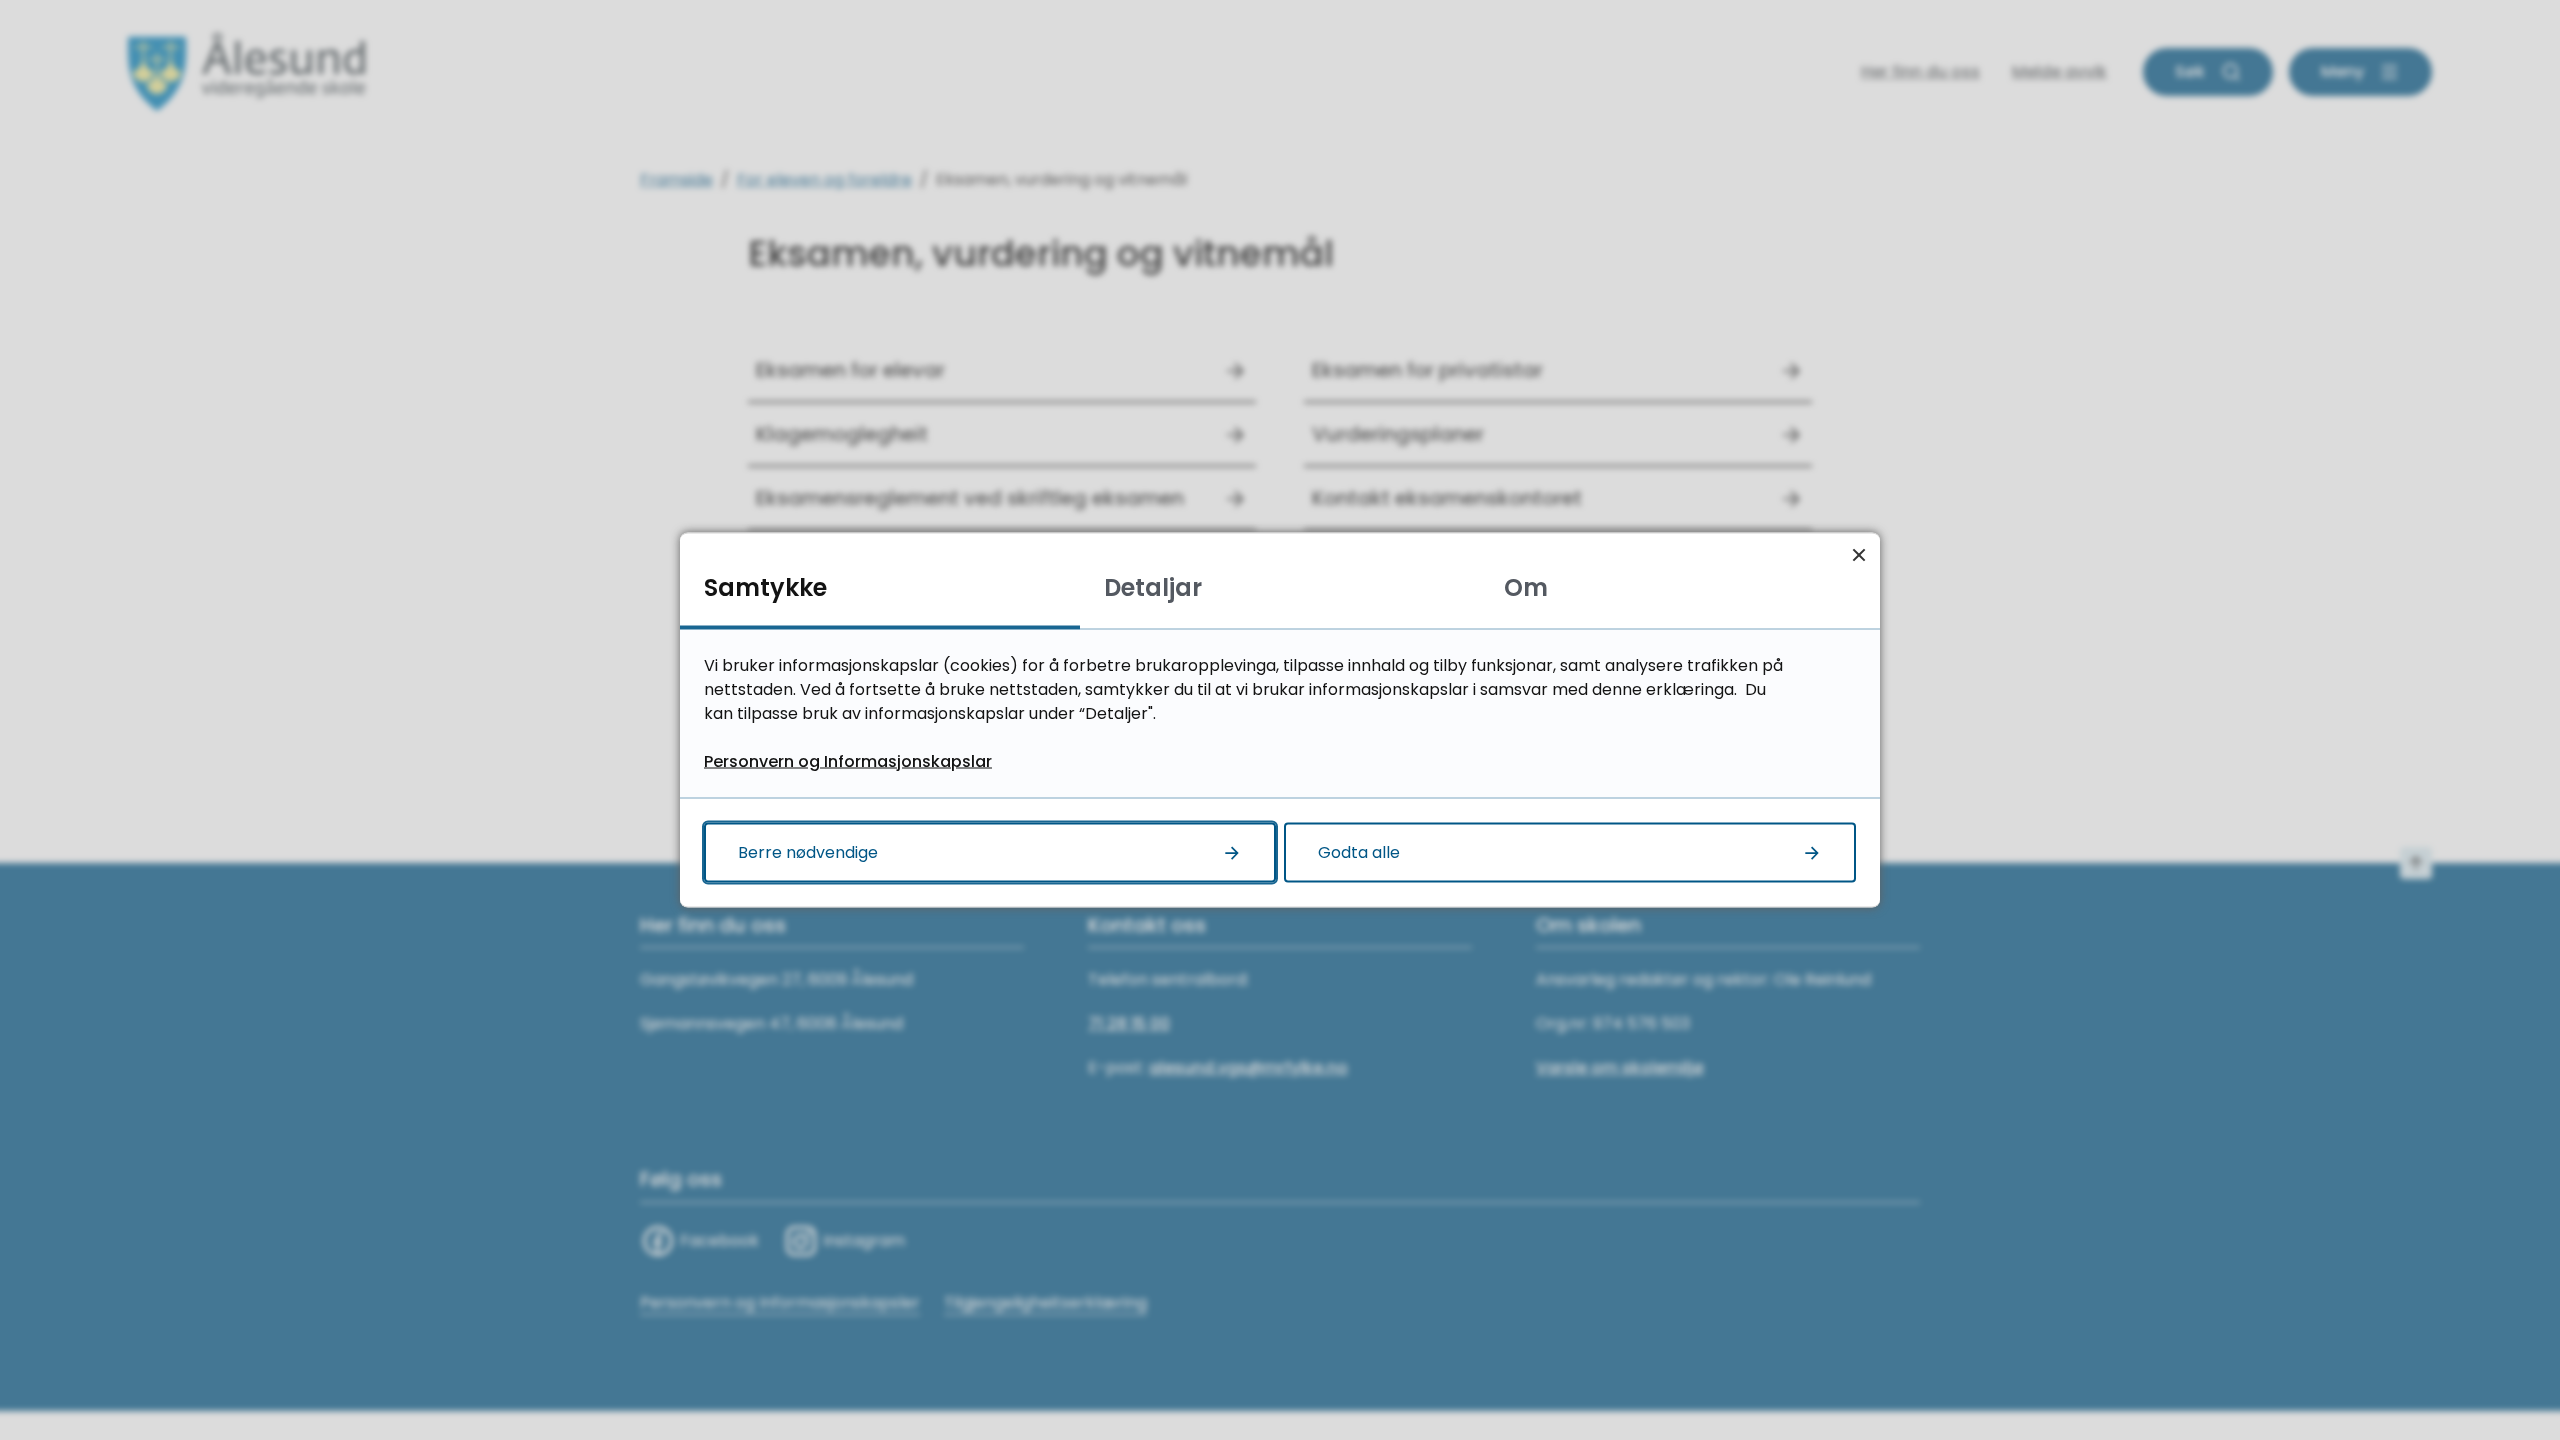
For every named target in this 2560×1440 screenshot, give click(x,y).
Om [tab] (1526, 587)
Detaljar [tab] (1153, 587)
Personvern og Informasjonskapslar (848, 761)
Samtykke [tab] (765, 587)
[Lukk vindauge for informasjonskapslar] (1858, 554)
